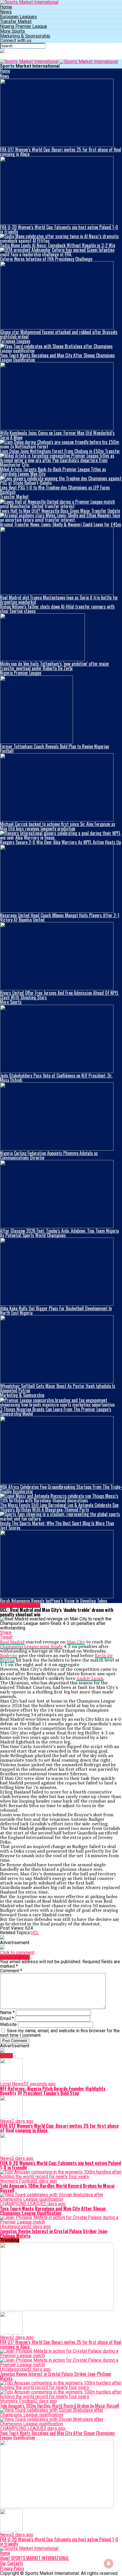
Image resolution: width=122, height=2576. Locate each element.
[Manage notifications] (109, 2563)
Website (8, 2024)
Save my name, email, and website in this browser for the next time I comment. (60, 2033)
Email (7, 2018)
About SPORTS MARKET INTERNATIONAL (34, 2558)
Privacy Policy (12, 2568)
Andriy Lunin (90, 1678)
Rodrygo (9, 1655)
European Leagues (18, 17)
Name (7, 2013)
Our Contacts (11, 2563)
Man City (76, 1642)
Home (6, 7)
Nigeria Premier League (24, 26)
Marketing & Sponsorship (25, 36)
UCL (35, 1933)
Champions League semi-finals (31, 1646)
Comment (11, 1971)
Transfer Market (16, 21)
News (6, 12)
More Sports (12, 31)
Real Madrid (12, 1642)
